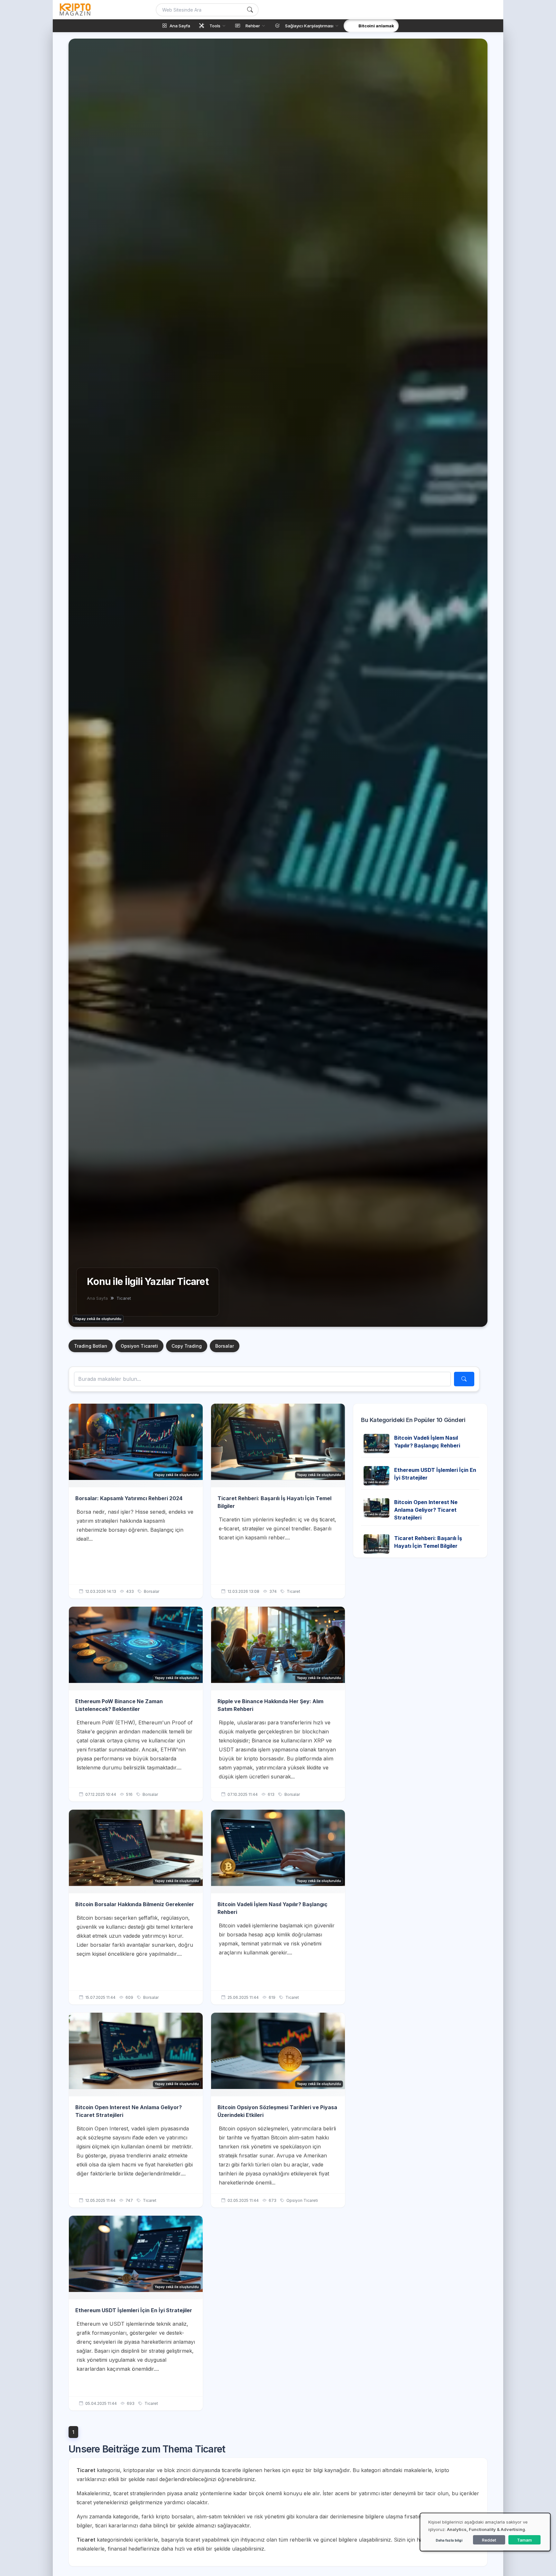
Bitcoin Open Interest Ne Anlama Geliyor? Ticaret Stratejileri (426, 1510)
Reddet (489, 2540)
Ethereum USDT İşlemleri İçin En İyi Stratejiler (134, 2310)
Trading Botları (91, 1346)
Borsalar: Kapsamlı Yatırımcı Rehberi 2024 (129, 1498)
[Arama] (250, 10)
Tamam (524, 2540)
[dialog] (485, 2532)
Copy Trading (187, 1346)
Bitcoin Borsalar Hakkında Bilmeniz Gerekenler (135, 1904)
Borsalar (225, 1346)
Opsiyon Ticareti (139, 1346)
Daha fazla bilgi (449, 2540)
